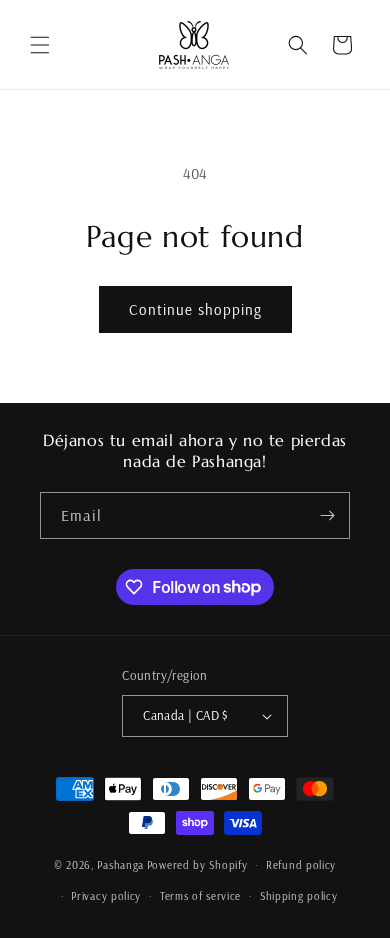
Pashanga (120, 865)
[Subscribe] (327, 515)
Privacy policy (106, 896)
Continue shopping (195, 309)
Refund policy (301, 865)
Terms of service (200, 896)
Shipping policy (299, 896)
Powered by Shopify (197, 865)
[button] (40, 45)
